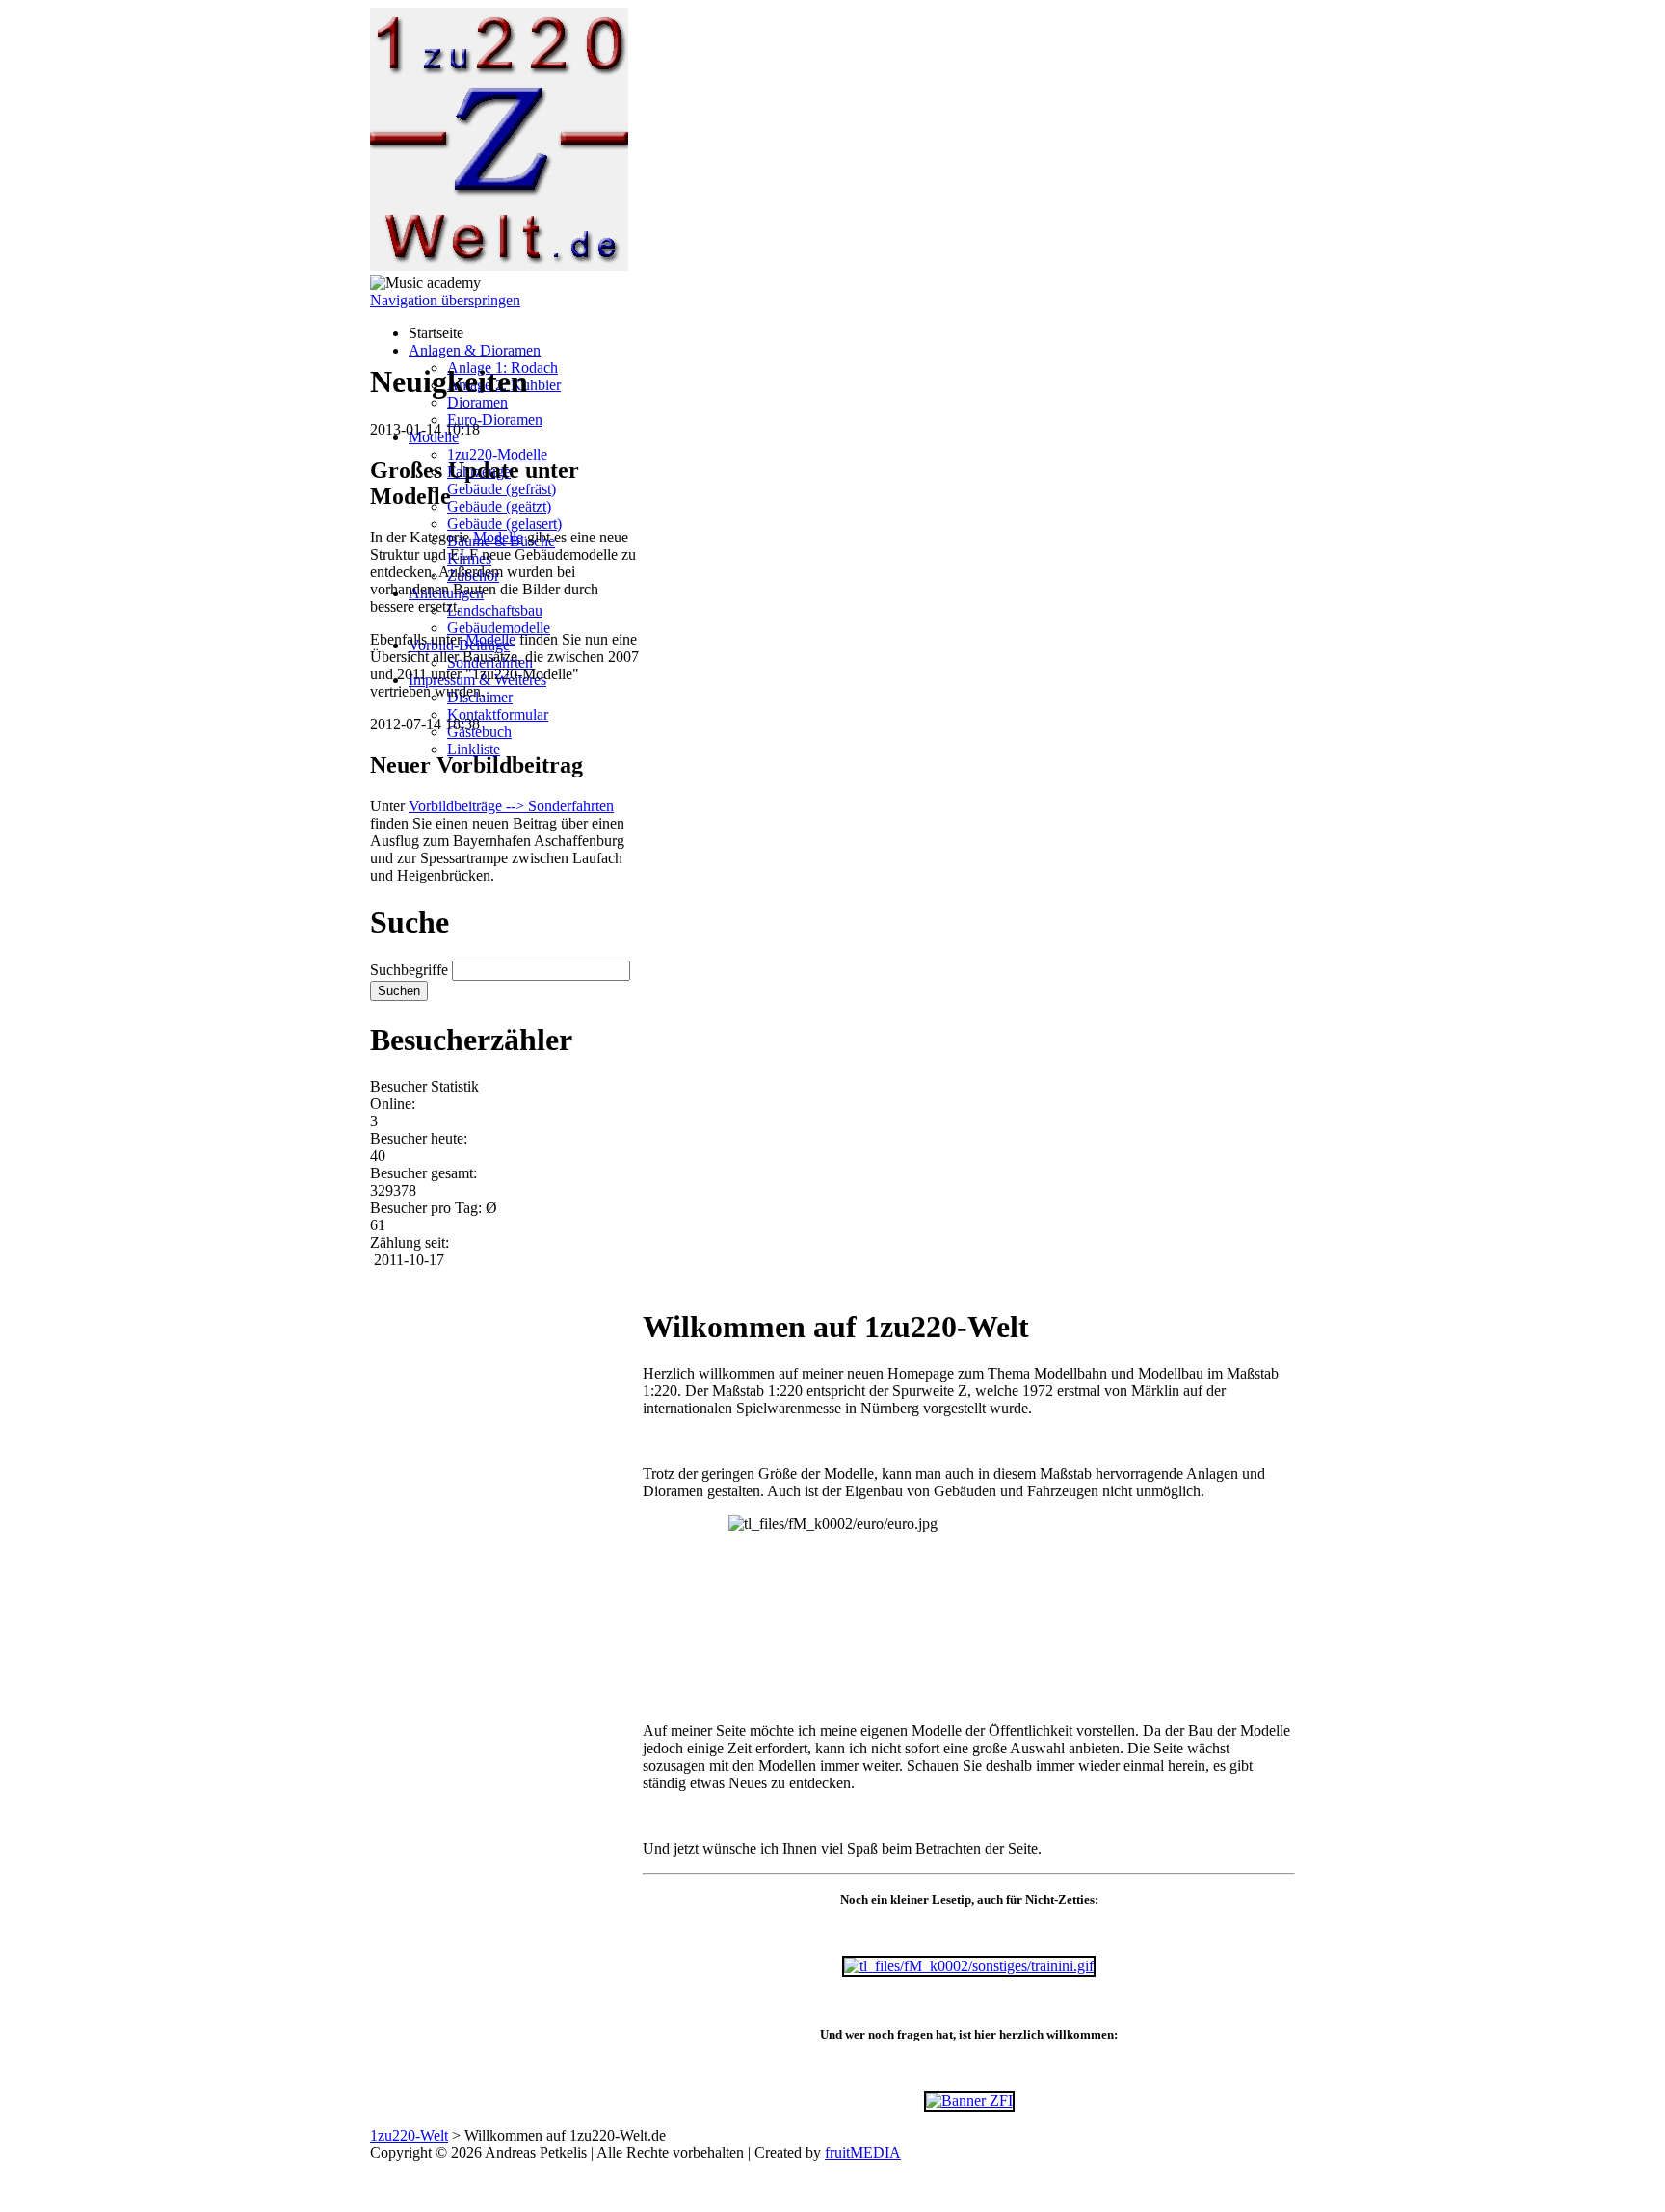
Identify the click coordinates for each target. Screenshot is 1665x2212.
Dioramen (477, 402)
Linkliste (474, 749)
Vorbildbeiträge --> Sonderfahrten (511, 806)
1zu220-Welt (409, 2135)
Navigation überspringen (445, 300)
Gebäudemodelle (499, 628)
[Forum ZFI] (969, 2101)
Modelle (498, 537)
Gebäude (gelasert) (504, 524)
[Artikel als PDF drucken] (670, 1279)
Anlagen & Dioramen (475, 350)
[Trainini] (969, 1966)
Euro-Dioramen (495, 420)
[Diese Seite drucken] (650, 1279)
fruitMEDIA (863, 2153)
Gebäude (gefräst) (502, 489)
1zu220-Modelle (497, 454)
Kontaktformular (498, 714)
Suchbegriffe (409, 970)
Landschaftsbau (495, 610)
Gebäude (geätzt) (499, 506)
